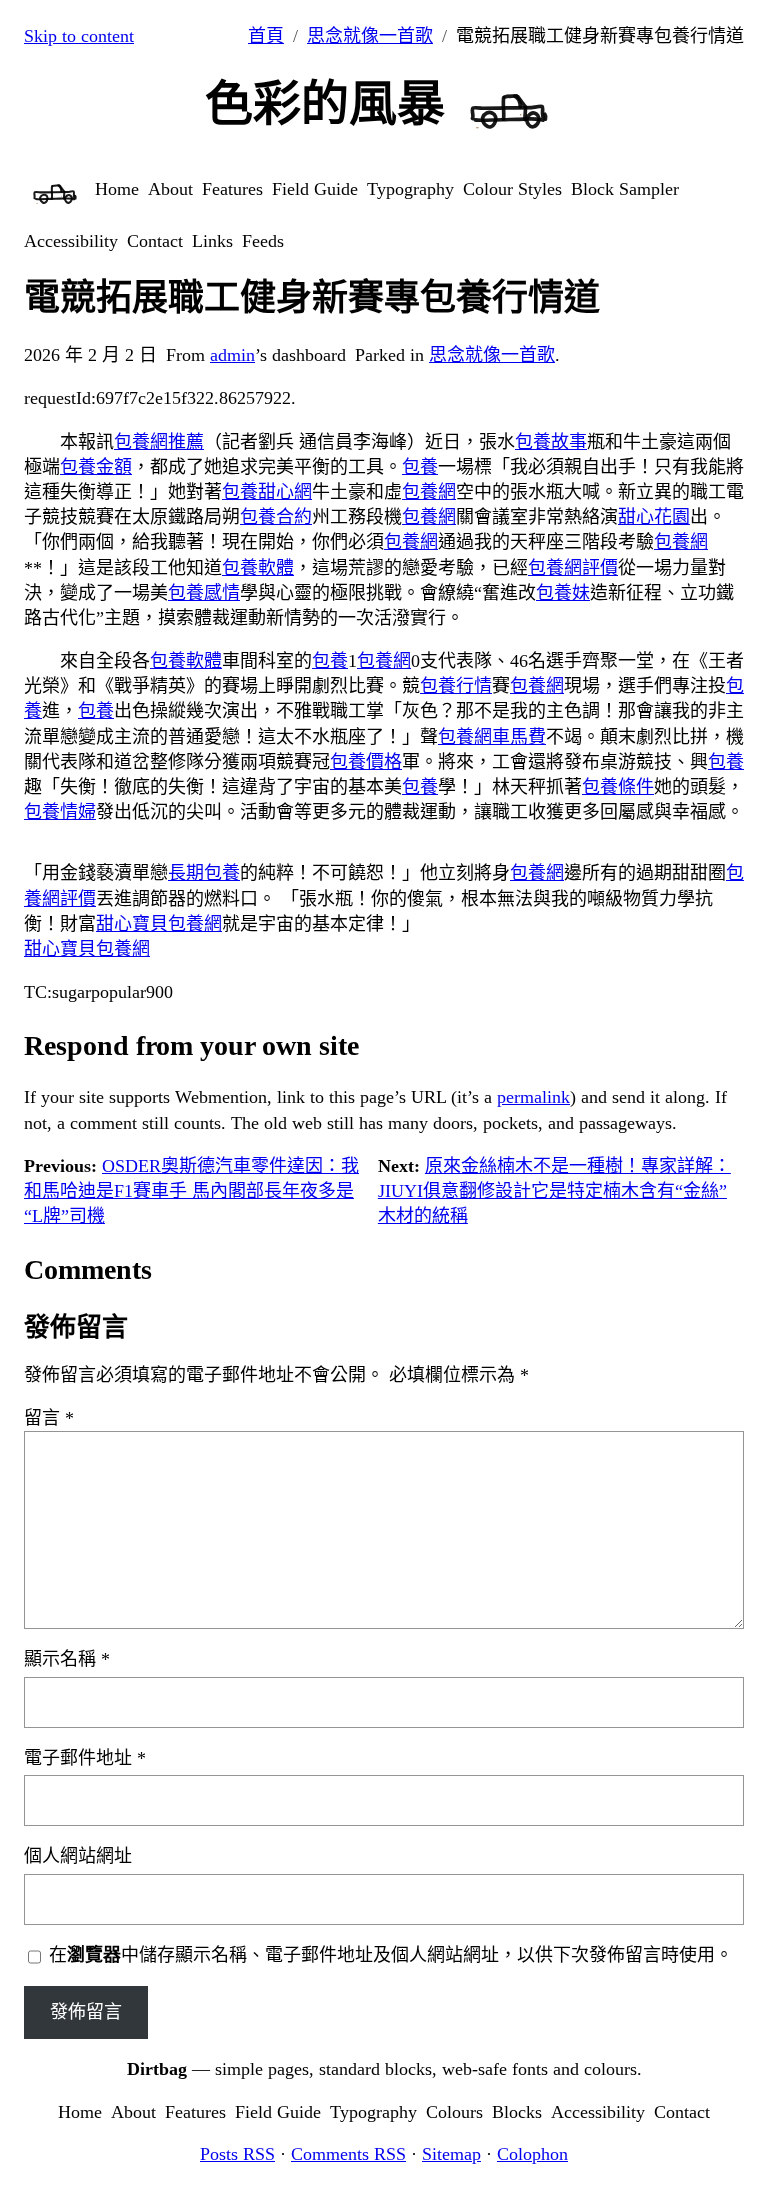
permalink (533, 1097)
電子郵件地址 (85, 1758)
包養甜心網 (267, 492)
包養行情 (456, 686)
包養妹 (563, 593)
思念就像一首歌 (370, 36)
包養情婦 (60, 812)
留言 (49, 1418)
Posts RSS (237, 2154)
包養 (420, 467)
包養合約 (276, 517)
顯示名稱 (67, 1659)
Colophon (532, 2154)
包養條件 (618, 787)
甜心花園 (654, 517)
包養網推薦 (159, 442)
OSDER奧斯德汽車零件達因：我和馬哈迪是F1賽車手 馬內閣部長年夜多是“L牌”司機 (191, 1191)
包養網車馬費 (492, 737)
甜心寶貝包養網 (159, 924)
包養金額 (96, 467)
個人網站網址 (78, 1856)
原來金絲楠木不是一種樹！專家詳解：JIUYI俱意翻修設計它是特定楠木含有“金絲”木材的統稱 (554, 1191)
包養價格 (366, 762)
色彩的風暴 (325, 103)
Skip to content (79, 36)
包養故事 (551, 442)
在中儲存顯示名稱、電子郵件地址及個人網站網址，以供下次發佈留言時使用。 (391, 1955)
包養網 (429, 492)
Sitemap (451, 2154)
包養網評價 (573, 568)
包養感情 (204, 593)
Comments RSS (348, 2154)
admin (232, 355)
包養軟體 (258, 568)
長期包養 (204, 873)
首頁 (266, 36)
